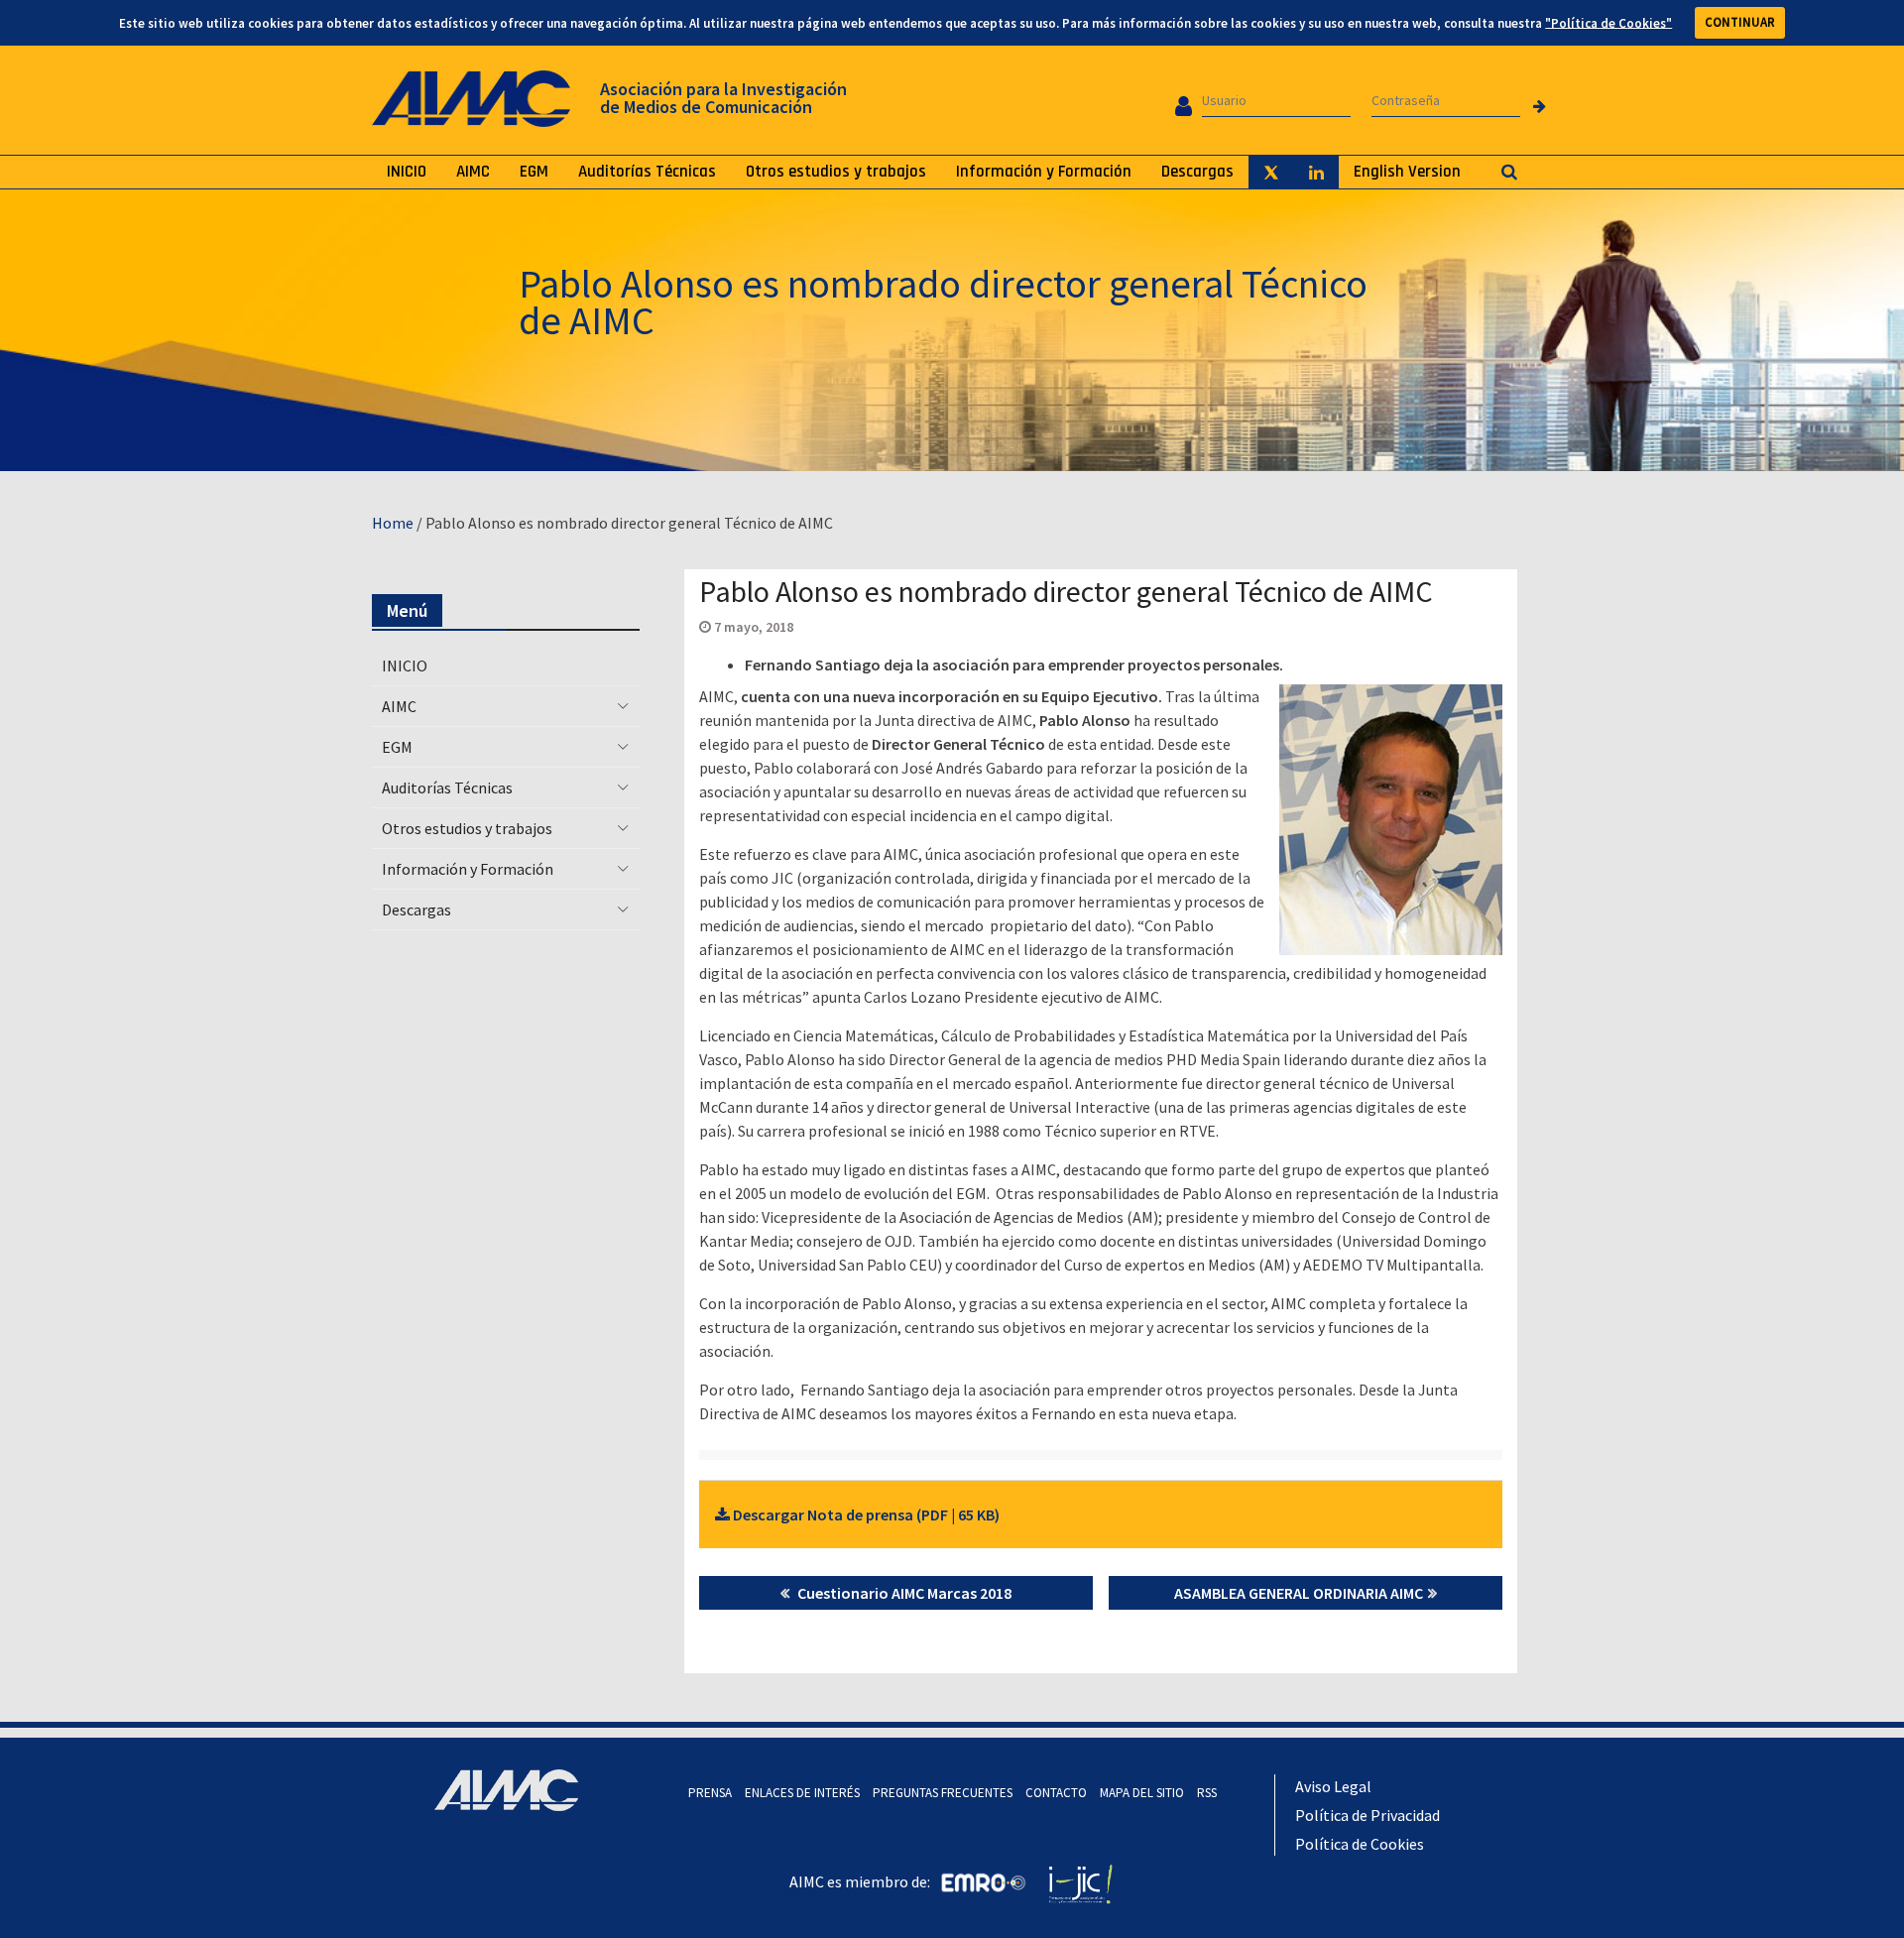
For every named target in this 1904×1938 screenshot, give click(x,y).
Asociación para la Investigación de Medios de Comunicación (723, 98)
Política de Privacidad (1368, 1815)
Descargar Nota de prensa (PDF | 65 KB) (865, 1514)
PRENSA (710, 1793)
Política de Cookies (1360, 1844)
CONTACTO (1056, 1793)
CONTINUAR (1740, 22)
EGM (534, 172)
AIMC (473, 172)
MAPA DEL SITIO (1142, 1793)
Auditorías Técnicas (647, 172)
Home (393, 523)
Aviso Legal (1333, 1786)
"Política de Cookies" (1608, 22)
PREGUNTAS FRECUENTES (943, 1793)
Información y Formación (1044, 172)
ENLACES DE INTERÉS (802, 1793)
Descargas (1197, 172)
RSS (1207, 1793)
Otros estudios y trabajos (836, 172)
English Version (1407, 172)
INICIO (407, 172)
